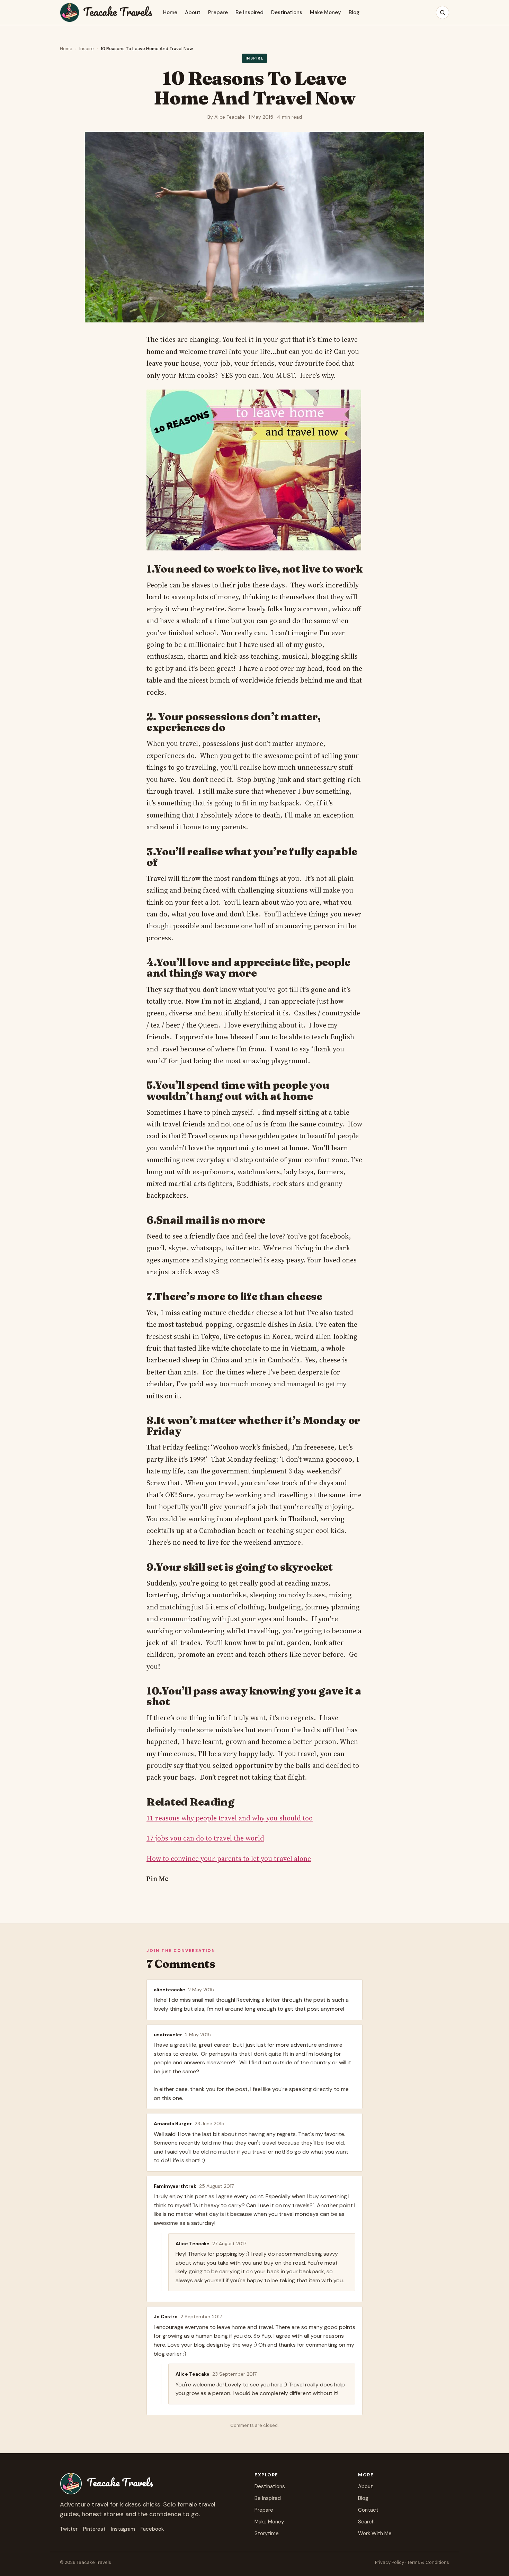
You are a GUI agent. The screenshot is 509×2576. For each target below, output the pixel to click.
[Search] (443, 12)
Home (170, 12)
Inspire (87, 49)
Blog (354, 12)
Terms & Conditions (428, 2562)
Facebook (152, 2529)
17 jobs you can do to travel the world (205, 1838)
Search (366, 2522)
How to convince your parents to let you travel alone (229, 1858)
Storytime (267, 2533)
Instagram (123, 2529)
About (193, 12)
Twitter (69, 2529)
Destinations (287, 12)
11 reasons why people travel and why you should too (230, 1818)
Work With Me (375, 2533)
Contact (368, 2510)
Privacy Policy (390, 2562)
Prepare (218, 12)
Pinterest (94, 2529)
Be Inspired (249, 12)
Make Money (325, 12)
